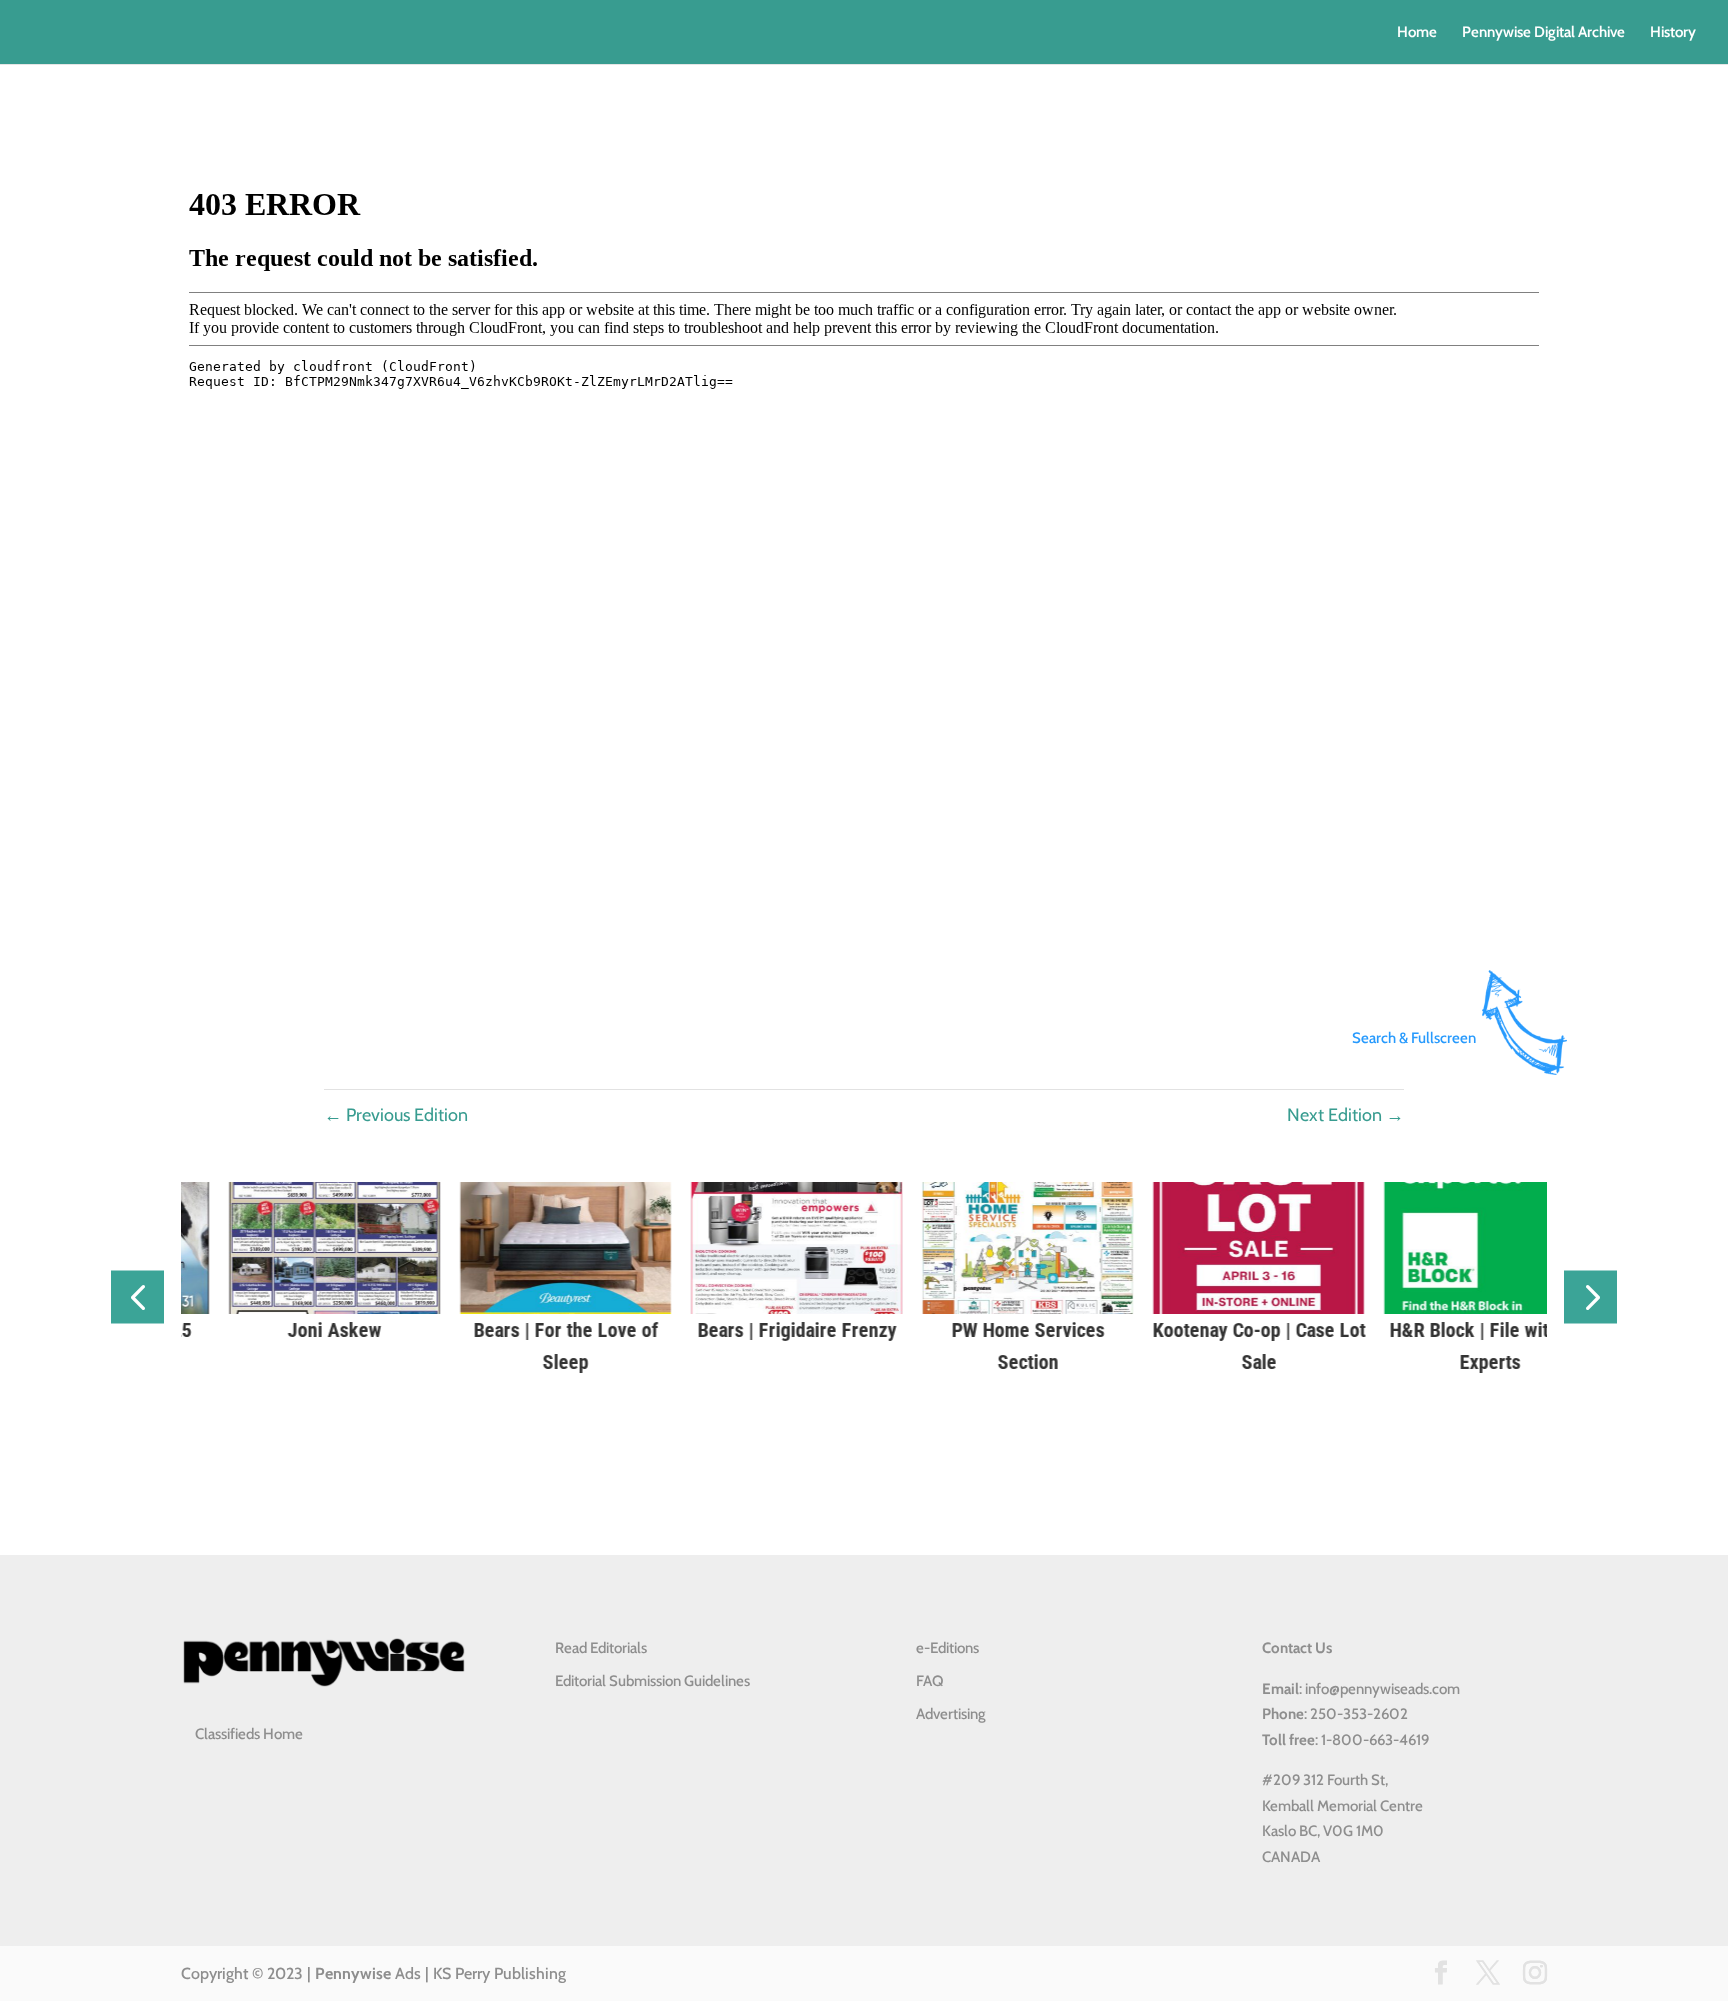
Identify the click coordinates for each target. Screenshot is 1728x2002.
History (1673, 33)
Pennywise (353, 1973)
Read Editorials (601, 1648)
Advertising (951, 1714)
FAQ (929, 1681)
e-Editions (947, 1648)
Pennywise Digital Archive (1543, 33)
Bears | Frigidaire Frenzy (633, 1330)
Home (1417, 33)
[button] (137, 1297)
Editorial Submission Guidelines (652, 1681)
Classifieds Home (249, 1734)
